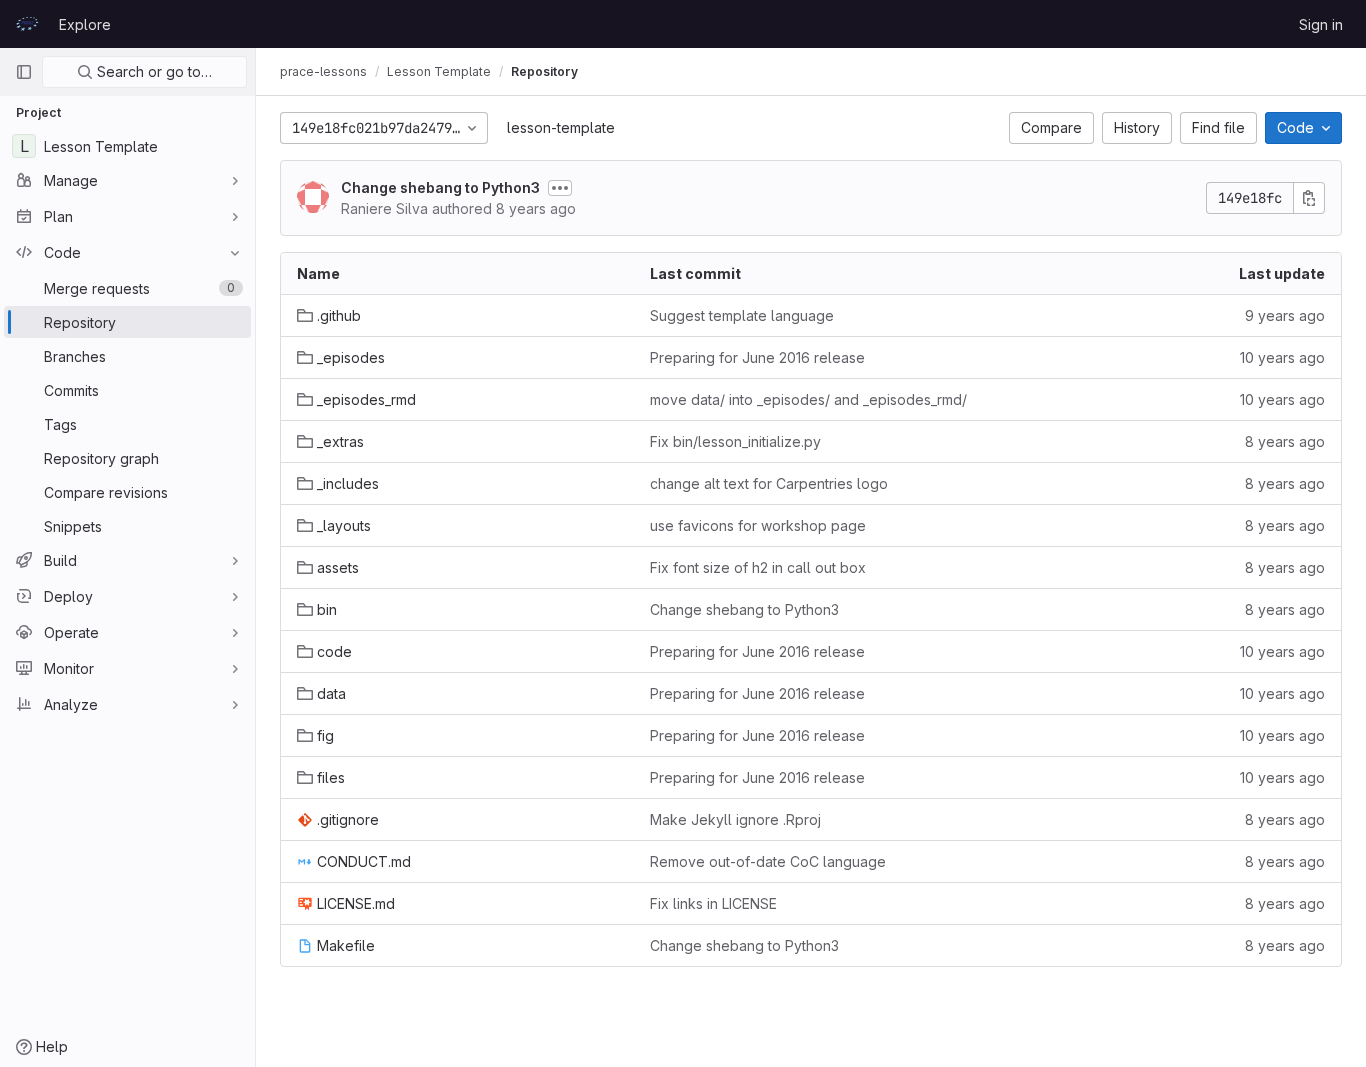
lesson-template (561, 127)
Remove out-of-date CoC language (768, 861)
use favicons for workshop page (758, 525)
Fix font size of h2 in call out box (758, 567)
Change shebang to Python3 (440, 187)
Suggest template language (742, 315)
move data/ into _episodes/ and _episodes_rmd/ (808, 399)
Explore (85, 24)
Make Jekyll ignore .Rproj (735, 819)
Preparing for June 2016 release (757, 357)
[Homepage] (27, 24)
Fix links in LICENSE (713, 903)
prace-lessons (323, 71)
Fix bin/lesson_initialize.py (735, 441)
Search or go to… (152, 71)
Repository (544, 71)
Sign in (1321, 24)
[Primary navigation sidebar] (24, 72)
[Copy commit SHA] (1309, 198)
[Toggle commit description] (560, 188)
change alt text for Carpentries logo (769, 483)
